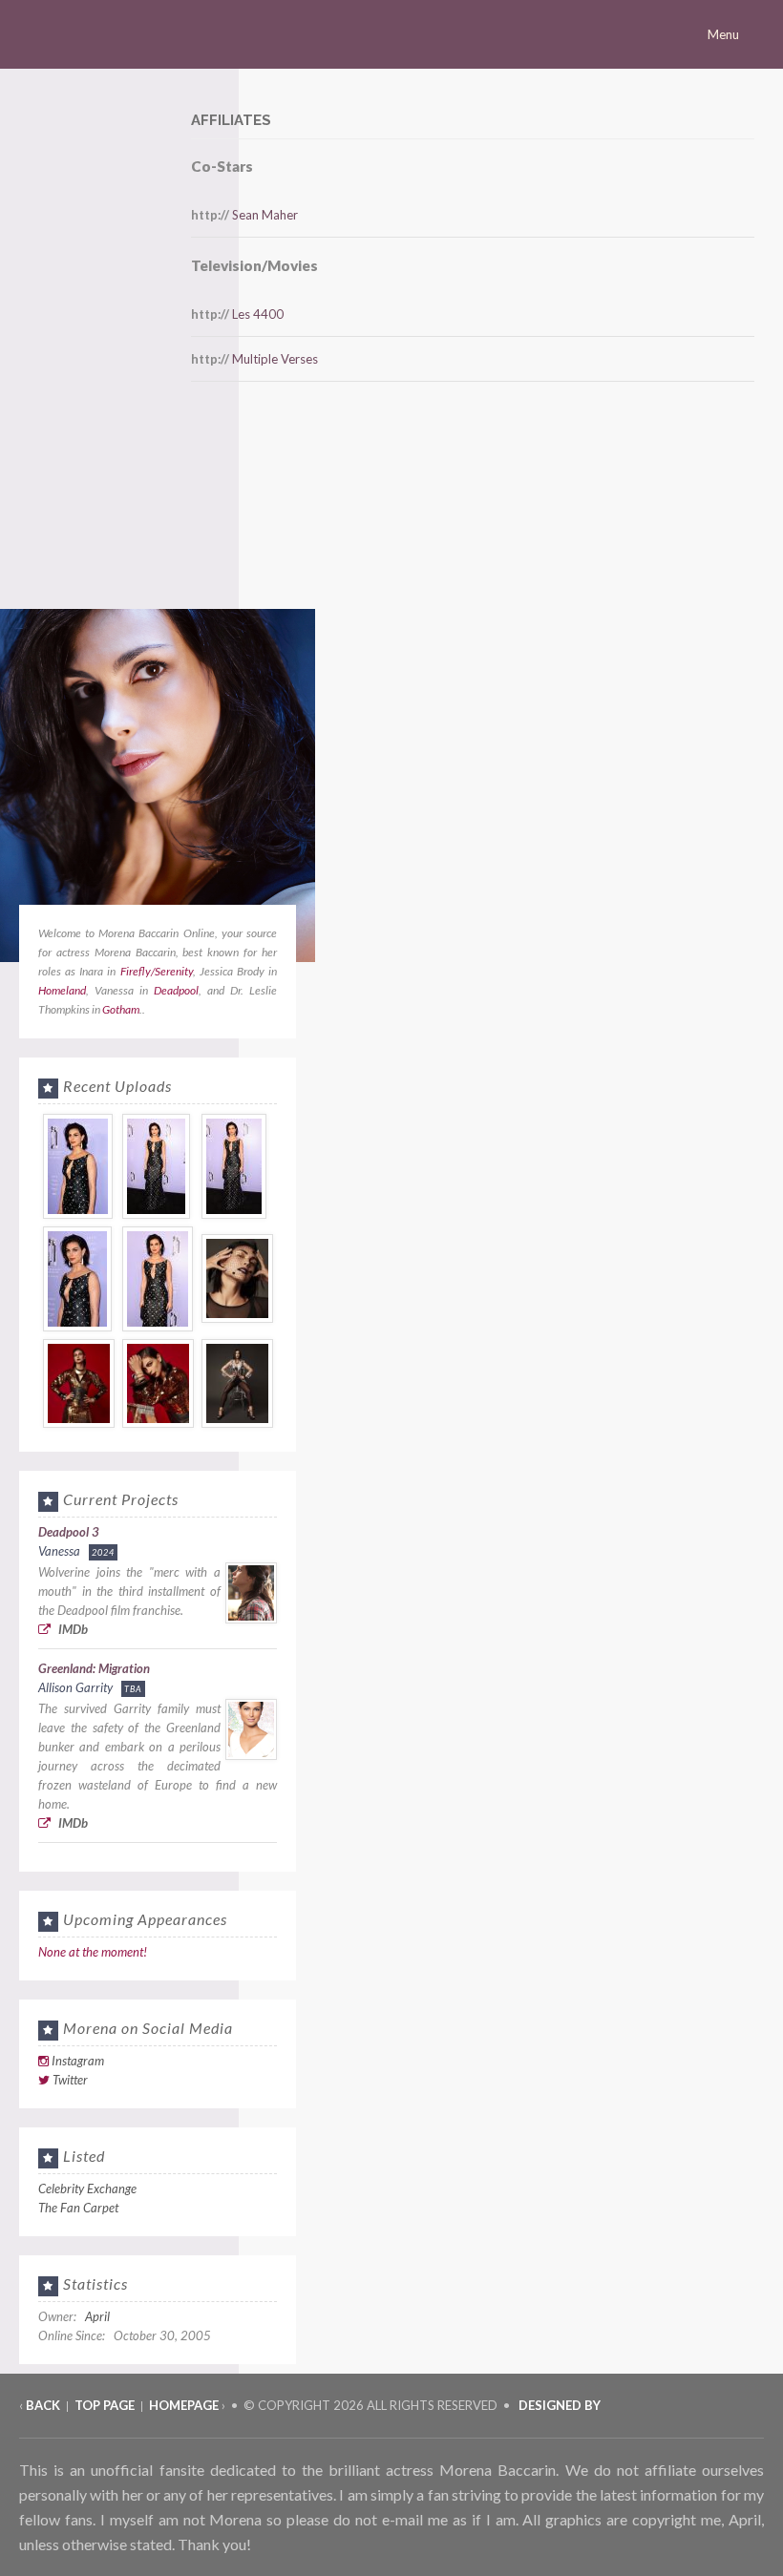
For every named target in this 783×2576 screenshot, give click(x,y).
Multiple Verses (275, 359)
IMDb (72, 1629)
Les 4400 (258, 314)
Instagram (78, 2061)
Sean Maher (265, 215)
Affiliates (231, 120)
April (97, 2316)
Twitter (70, 2080)
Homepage (184, 2405)
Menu (725, 34)
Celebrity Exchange (87, 2189)
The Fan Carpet (78, 2208)
